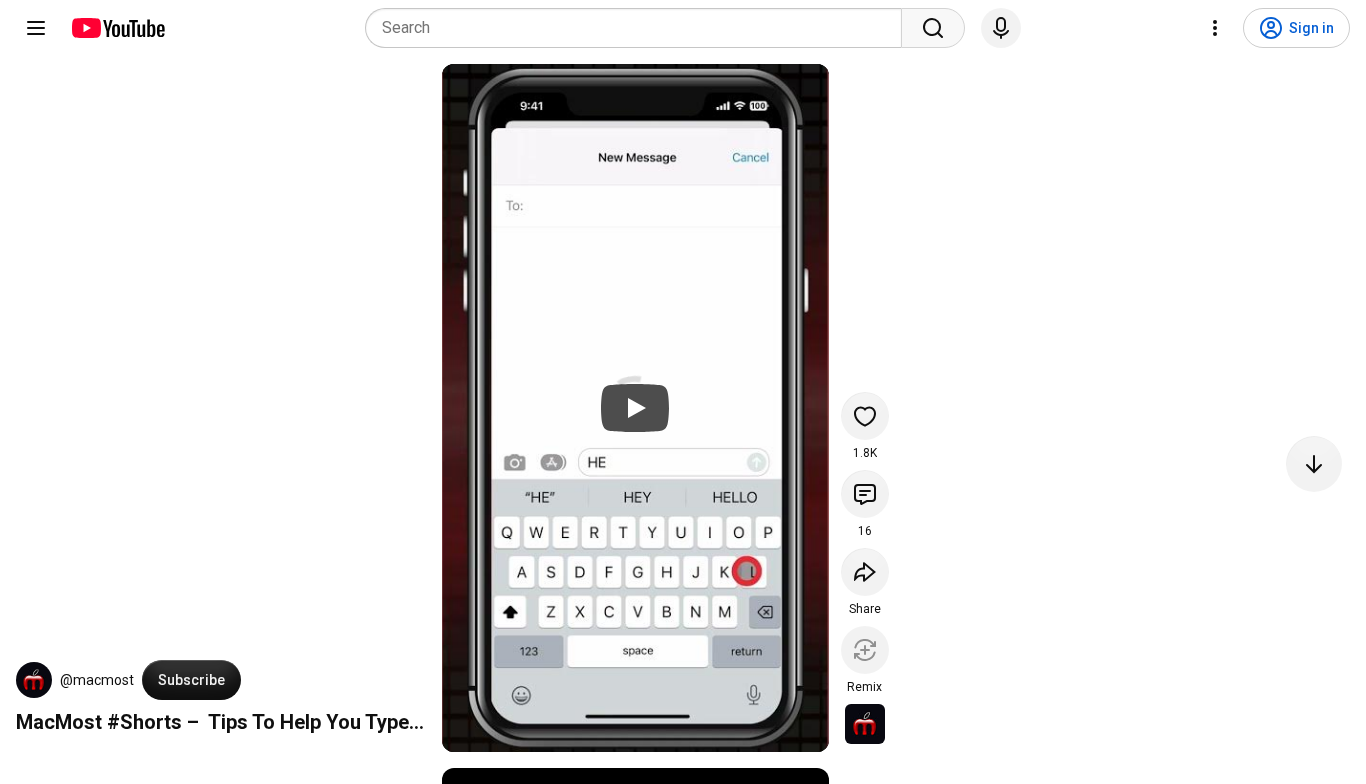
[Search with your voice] (1001, 28)
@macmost (97, 680)
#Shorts (144, 722)
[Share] (865, 572)
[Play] (635, 408)
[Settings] (1215, 28)
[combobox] (639, 28)
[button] (34, 680)
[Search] (933, 28)
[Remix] (865, 650)
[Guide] (36, 28)
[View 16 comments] (865, 494)
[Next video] (1314, 464)
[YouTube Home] (117, 28)
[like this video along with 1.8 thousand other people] (865, 416)
